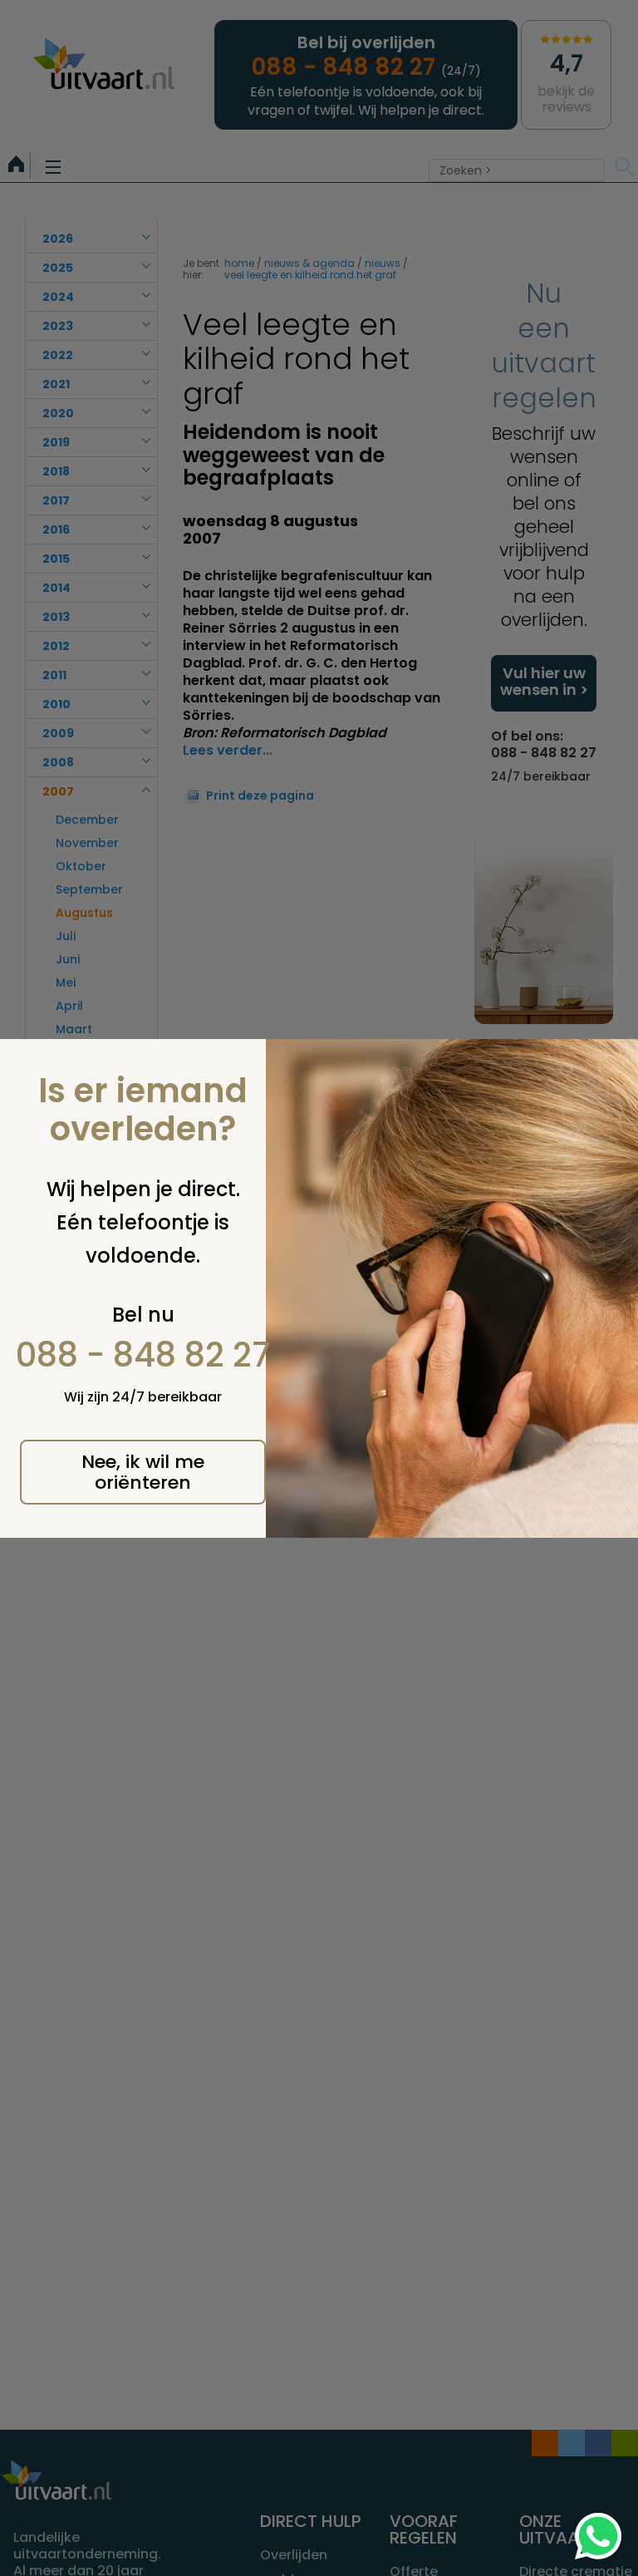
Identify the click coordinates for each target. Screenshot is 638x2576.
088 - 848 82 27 (143, 1355)
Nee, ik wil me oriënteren (143, 1472)
